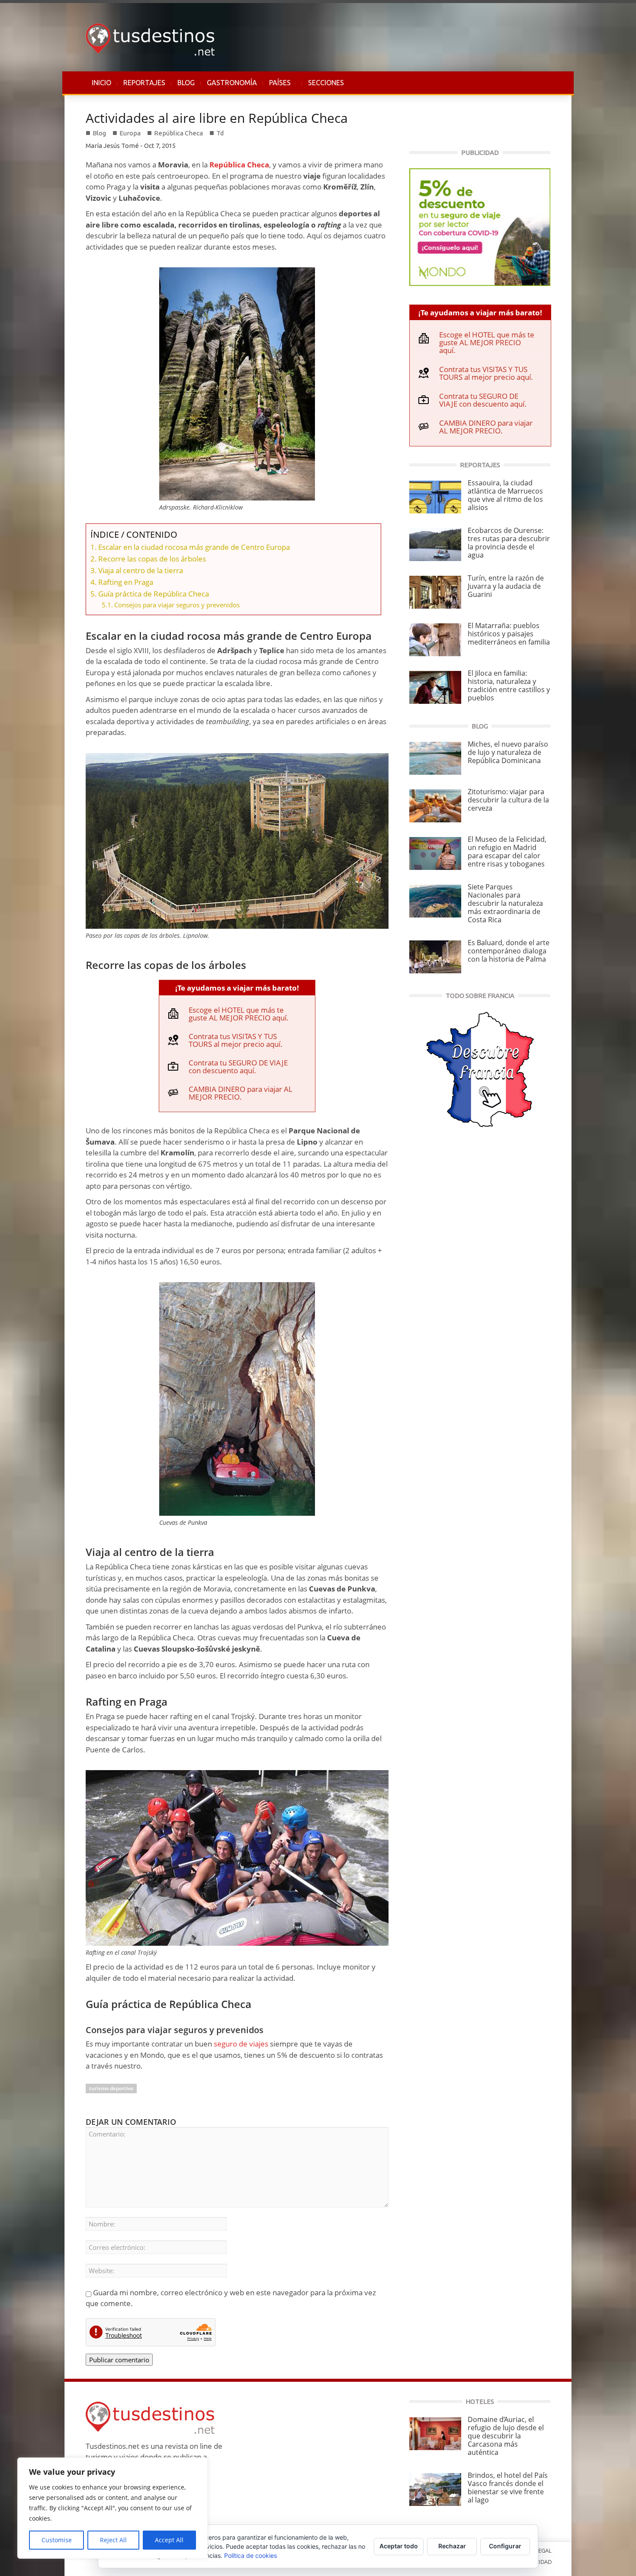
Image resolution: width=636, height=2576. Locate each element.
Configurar (505, 2546)
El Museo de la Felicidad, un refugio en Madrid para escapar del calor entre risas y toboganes (507, 852)
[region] (112, 2508)
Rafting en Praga (126, 582)
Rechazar (452, 2546)
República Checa (178, 133)
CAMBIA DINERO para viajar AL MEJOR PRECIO (241, 1093)
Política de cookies (251, 2555)
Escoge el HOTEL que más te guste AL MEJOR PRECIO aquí (238, 1014)
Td (220, 133)
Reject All (113, 2540)
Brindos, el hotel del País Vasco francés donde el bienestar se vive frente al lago (508, 2488)
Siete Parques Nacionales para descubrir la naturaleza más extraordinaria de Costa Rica (505, 903)
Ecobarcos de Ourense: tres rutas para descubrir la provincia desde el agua (509, 543)
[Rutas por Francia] (480, 1069)
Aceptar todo (399, 2546)
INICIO (101, 83)
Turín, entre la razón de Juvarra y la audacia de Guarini (506, 586)
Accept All (169, 2540)
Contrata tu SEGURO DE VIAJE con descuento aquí (238, 1067)
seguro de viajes (241, 2044)
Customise (57, 2540)
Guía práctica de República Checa (154, 594)
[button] (542, 83)
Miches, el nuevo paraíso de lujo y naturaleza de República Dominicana (508, 752)
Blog (99, 133)
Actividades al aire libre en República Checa (217, 118)
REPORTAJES (144, 83)
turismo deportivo (111, 2088)
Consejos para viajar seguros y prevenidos (177, 605)
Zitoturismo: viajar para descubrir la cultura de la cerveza (508, 800)
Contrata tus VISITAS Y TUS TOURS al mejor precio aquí (234, 1040)
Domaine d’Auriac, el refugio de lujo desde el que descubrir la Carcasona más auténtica (506, 2436)
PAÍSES (277, 87)
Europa (130, 133)
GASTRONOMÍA (232, 83)
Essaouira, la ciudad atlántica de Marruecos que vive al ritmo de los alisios (505, 495)
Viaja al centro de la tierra (141, 570)
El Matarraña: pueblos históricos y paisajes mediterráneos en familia (509, 634)
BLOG (186, 83)
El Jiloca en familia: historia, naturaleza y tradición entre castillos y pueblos (509, 685)
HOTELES (480, 2401)
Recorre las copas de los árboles (152, 559)
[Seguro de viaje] (480, 226)
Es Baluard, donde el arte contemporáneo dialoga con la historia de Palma (509, 951)
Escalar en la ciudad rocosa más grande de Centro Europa (194, 547)
